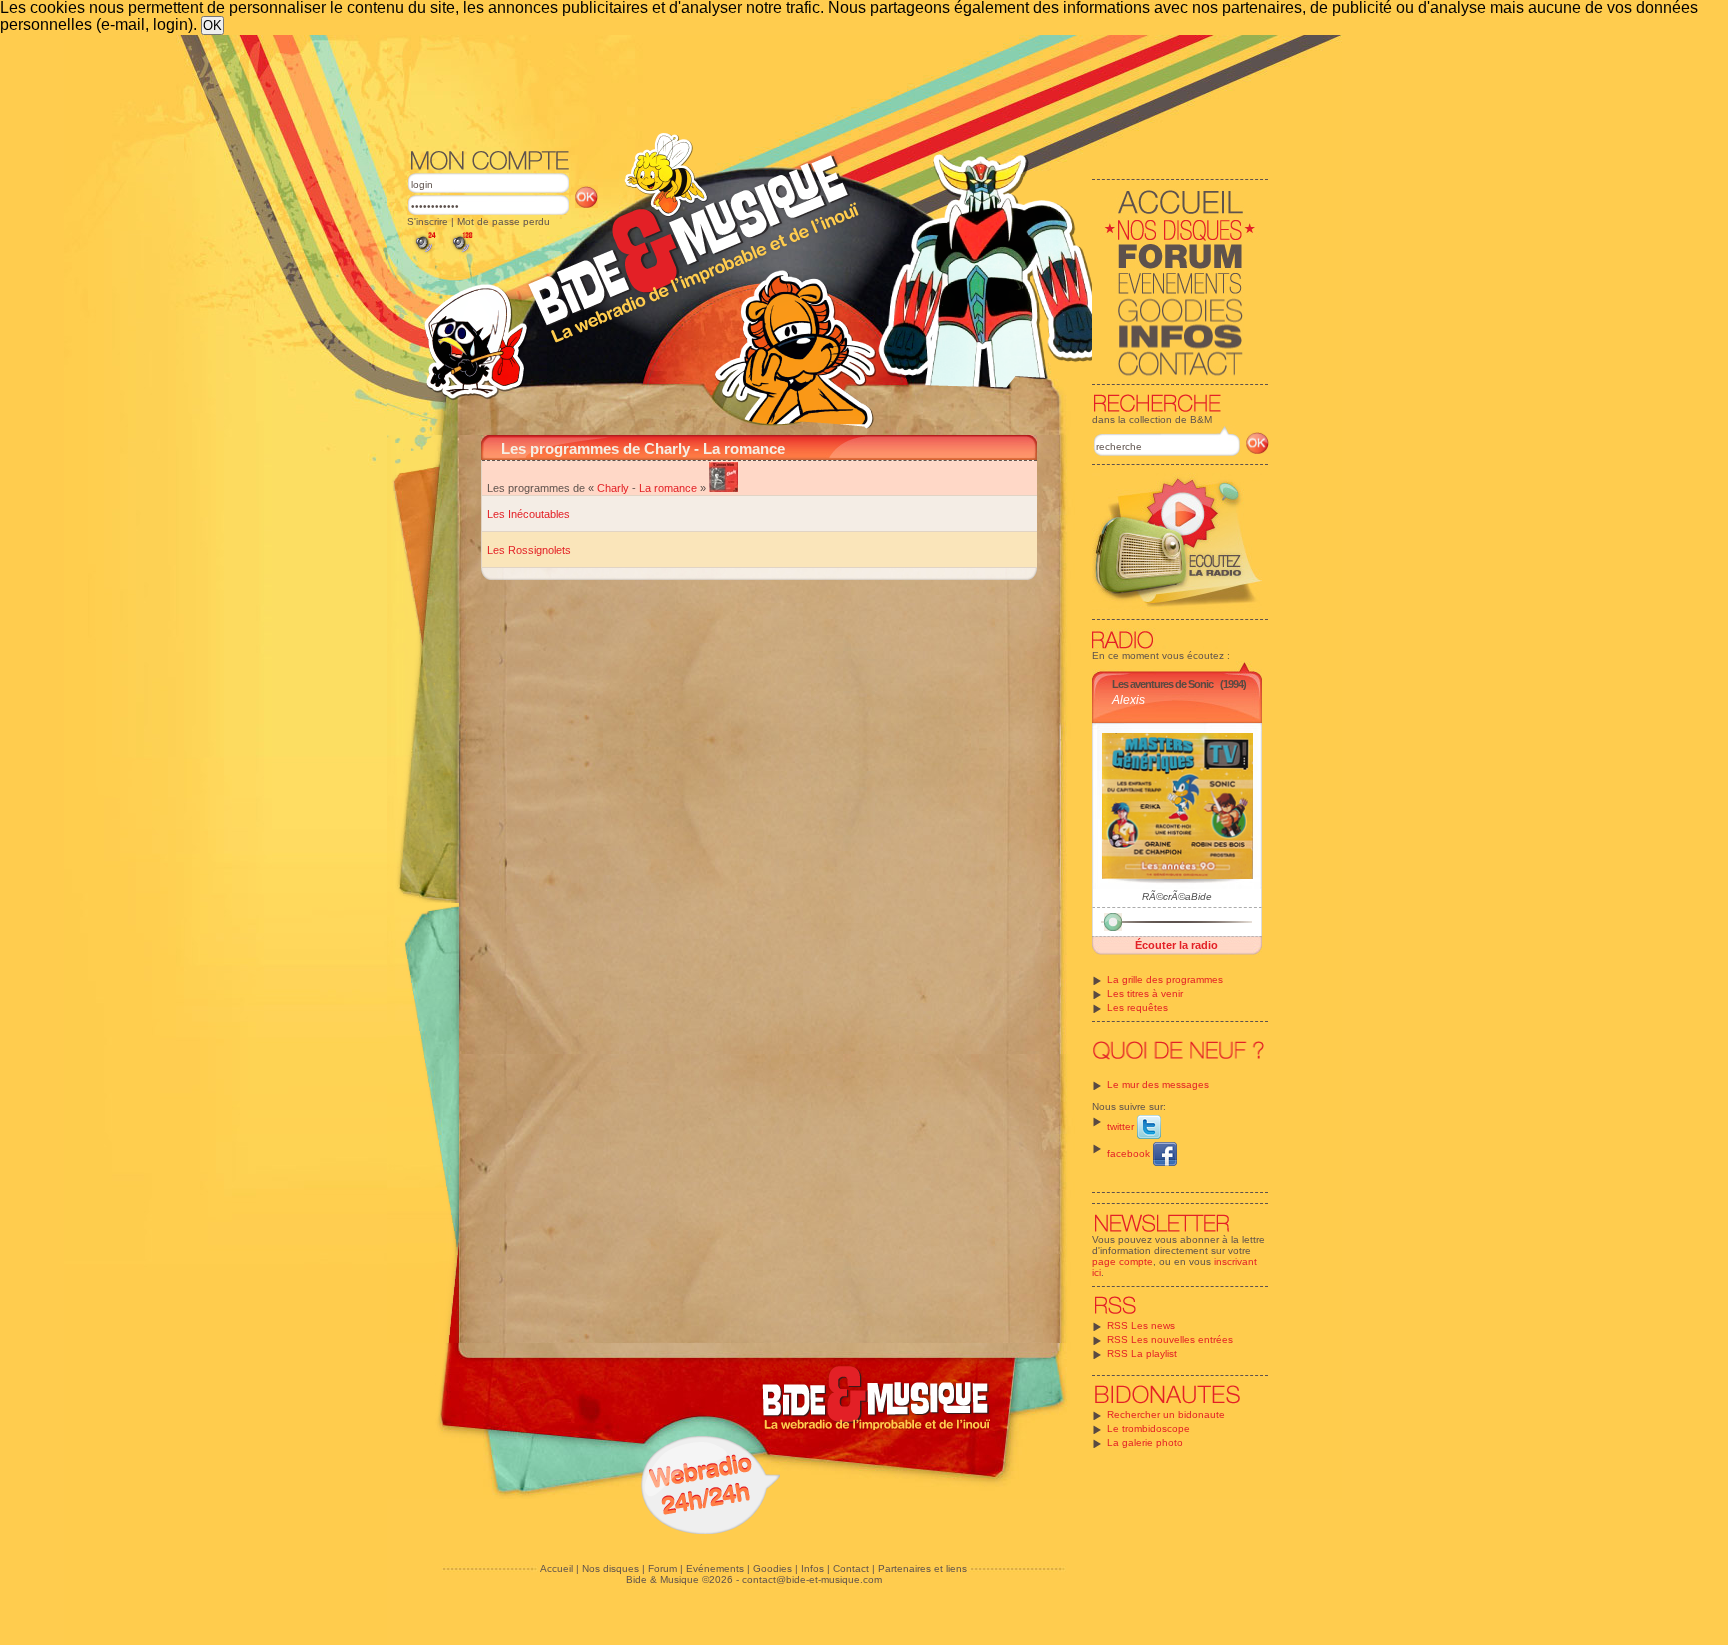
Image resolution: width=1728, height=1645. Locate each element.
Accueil (556, 1568)
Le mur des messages (1158, 1084)
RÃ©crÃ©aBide (1177, 896)
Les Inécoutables (528, 514)
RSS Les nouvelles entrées (1170, 1339)
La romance (668, 488)
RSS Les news (1141, 1325)
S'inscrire (427, 221)
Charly (613, 488)
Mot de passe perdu (503, 221)
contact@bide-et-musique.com (812, 1579)
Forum (662, 1568)
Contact (851, 1568)
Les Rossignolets (529, 550)
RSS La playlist (1142, 1353)
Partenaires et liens (922, 1568)
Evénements (715, 1568)
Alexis (1128, 700)
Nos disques (610, 1568)
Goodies (772, 1568)
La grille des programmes (1165, 979)
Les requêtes (1137, 1007)
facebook (1130, 1153)
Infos (812, 1568)
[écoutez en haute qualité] (461, 252)
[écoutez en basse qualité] (424, 252)
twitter (1122, 1126)
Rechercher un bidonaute (1166, 1414)
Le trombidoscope (1148, 1428)
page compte (1122, 1261)
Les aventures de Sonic (1162, 684)
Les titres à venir (1145, 993)
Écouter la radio (1176, 945)
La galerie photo (1145, 1442)
